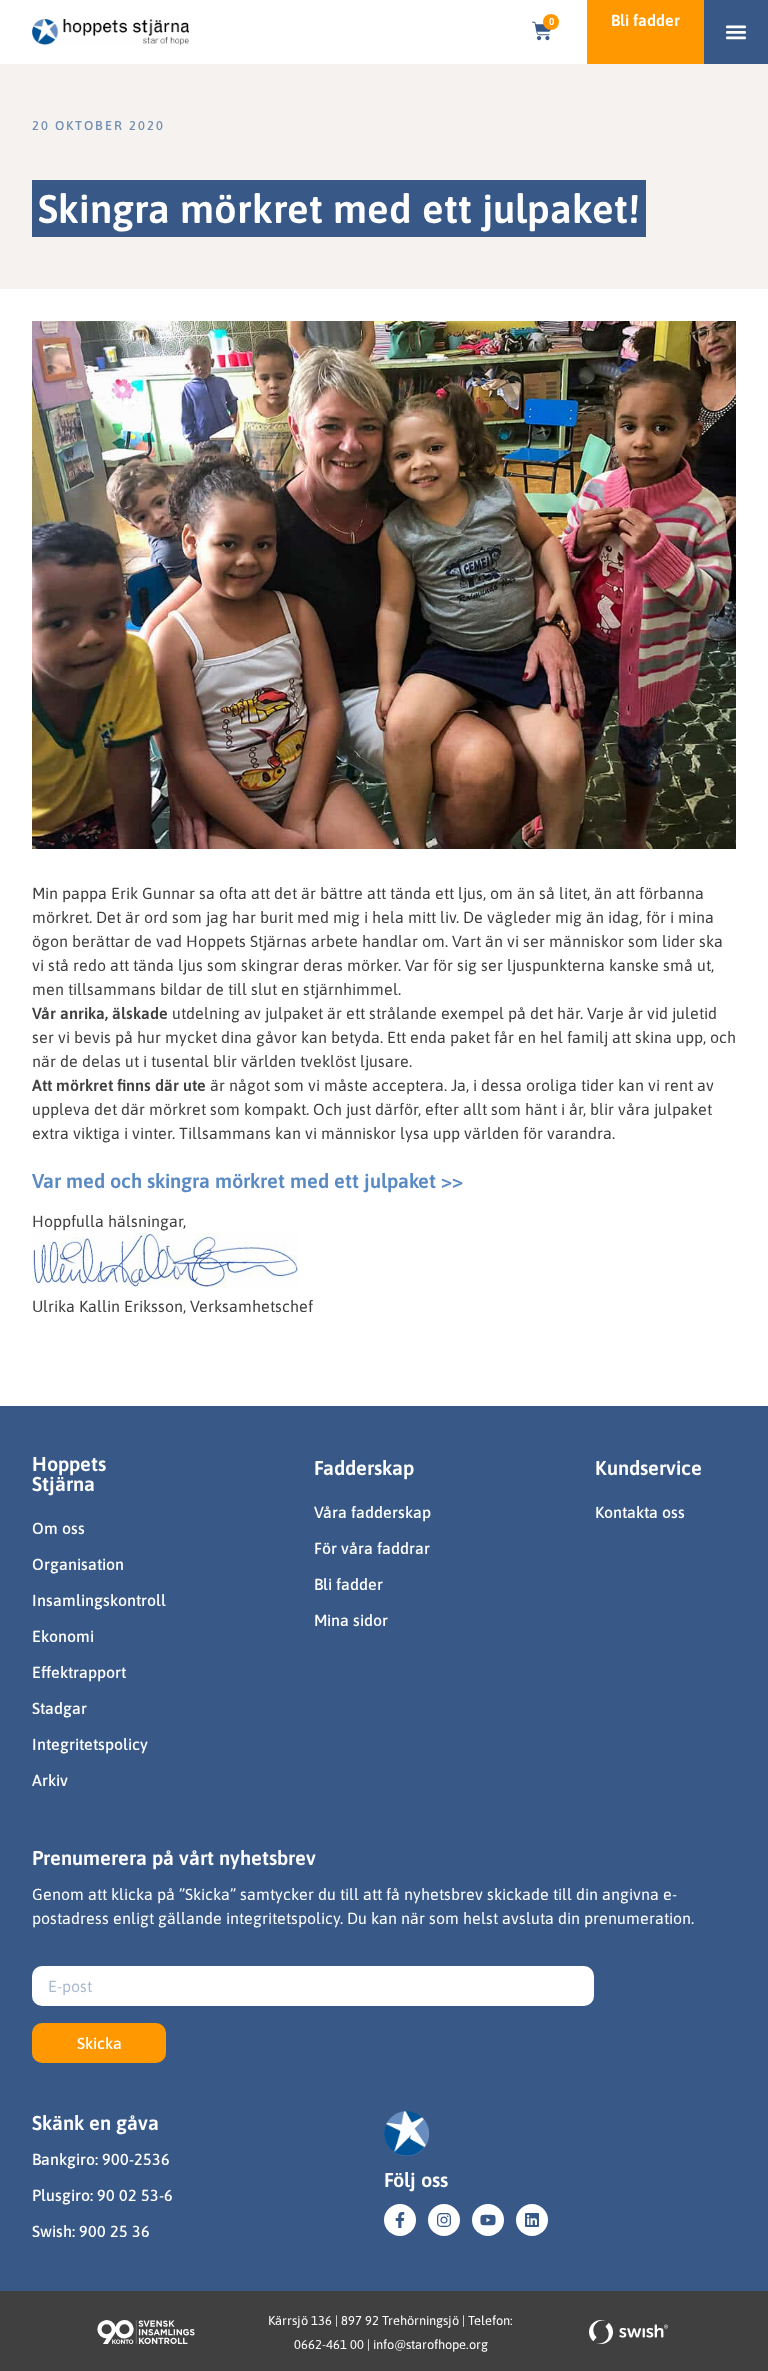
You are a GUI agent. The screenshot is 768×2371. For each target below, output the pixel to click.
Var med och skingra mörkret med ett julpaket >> (247, 1180)
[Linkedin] (532, 2220)
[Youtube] (488, 2220)
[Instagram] (444, 2220)
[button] (736, 32)
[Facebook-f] (400, 2220)
